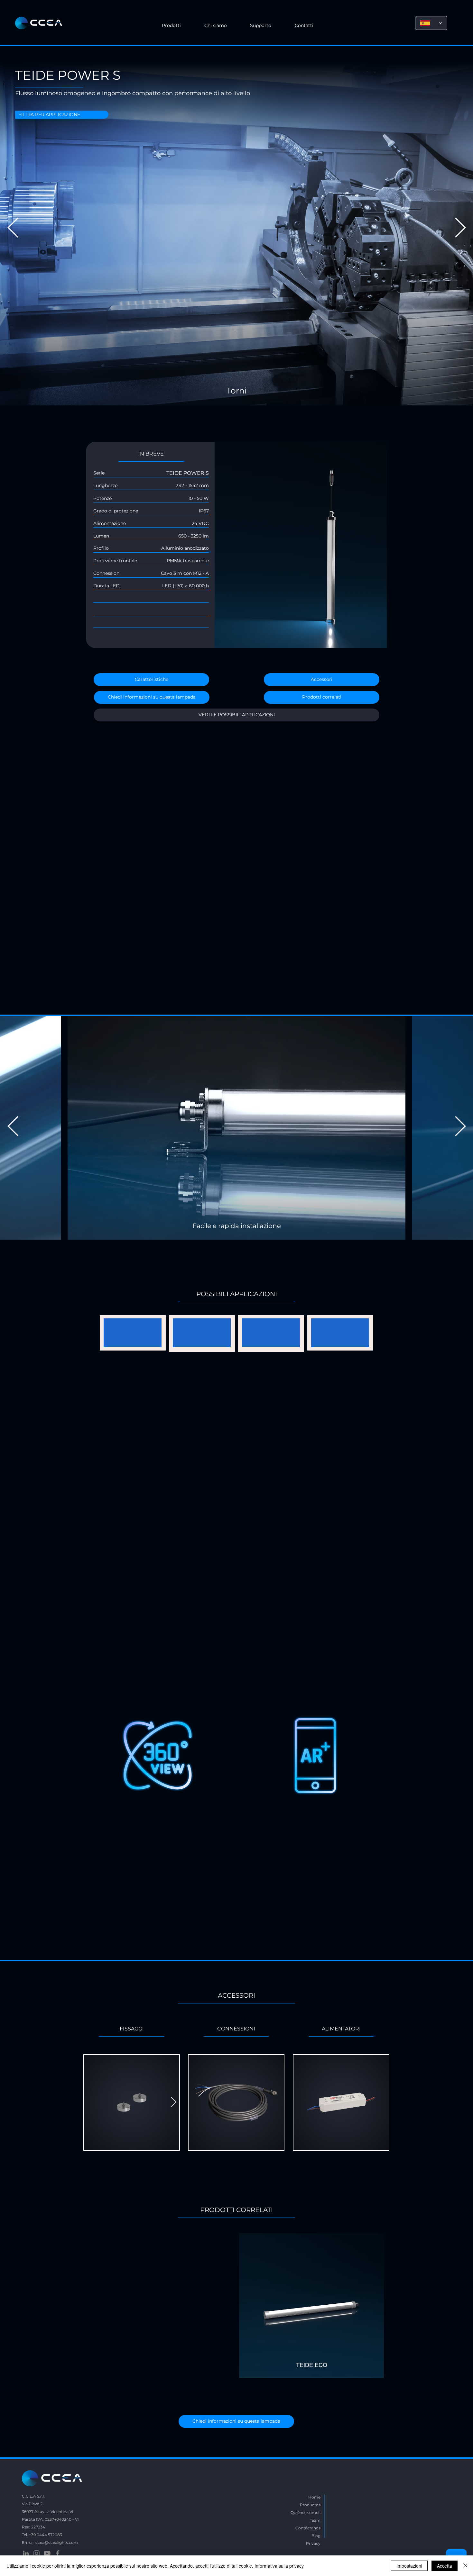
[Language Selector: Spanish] (431, 23)
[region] (236, 1583)
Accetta (445, 2566)
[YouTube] (47, 2553)
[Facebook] (58, 2553)
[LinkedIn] (26, 2553)
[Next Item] (460, 229)
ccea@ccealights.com (57, 2542)
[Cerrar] (465, 2566)
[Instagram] (37, 2553)
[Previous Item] (13, 229)
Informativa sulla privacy (279, 2566)
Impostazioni (409, 2566)
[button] (216, 26)
